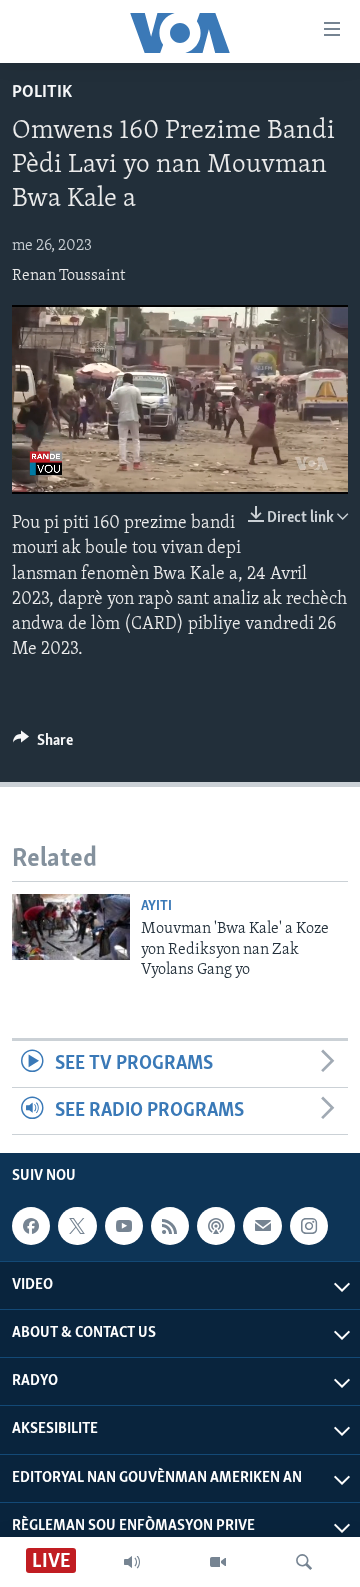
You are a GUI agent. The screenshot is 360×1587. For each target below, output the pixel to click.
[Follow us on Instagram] (309, 1226)
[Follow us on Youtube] (124, 1226)
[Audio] (132, 1562)
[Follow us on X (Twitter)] (77, 1226)
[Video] (218, 1562)
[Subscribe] (262, 1226)
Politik (42, 93)
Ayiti (156, 906)
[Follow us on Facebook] (31, 1226)
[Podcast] (216, 1226)
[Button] (43, 745)
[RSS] (170, 1226)
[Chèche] (304, 1562)
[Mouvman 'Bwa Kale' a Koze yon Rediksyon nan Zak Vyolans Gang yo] (71, 927)
